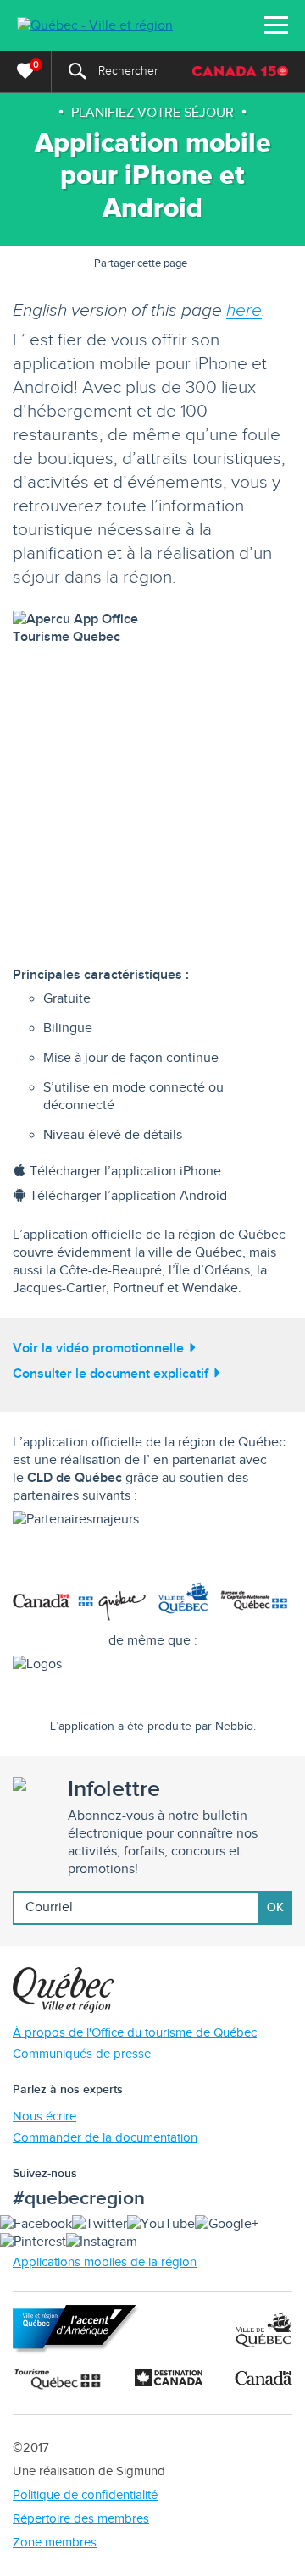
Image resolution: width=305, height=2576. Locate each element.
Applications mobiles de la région (105, 2262)
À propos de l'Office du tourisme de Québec (135, 2033)
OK (275, 1907)
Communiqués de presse (82, 2054)
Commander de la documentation (105, 2138)
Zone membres (55, 2543)
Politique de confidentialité (85, 2495)
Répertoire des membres (81, 2519)
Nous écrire (44, 2117)
